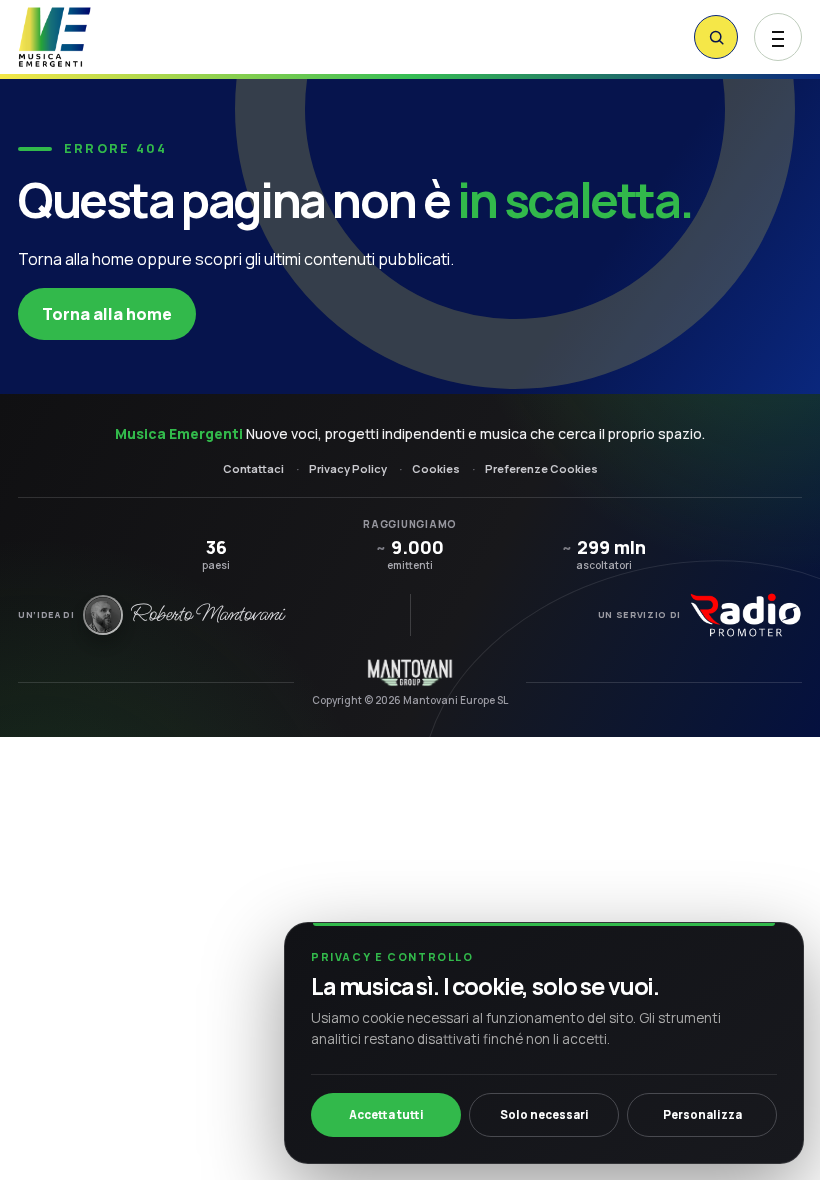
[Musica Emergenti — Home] (95, 37)
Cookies (436, 468)
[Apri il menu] (778, 37)
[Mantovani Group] (410, 672)
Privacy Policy (348, 468)
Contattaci (253, 468)
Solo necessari (544, 1114)
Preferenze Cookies (541, 468)
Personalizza (702, 1114)
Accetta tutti (386, 1114)
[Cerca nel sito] (716, 37)
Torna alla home (107, 314)
